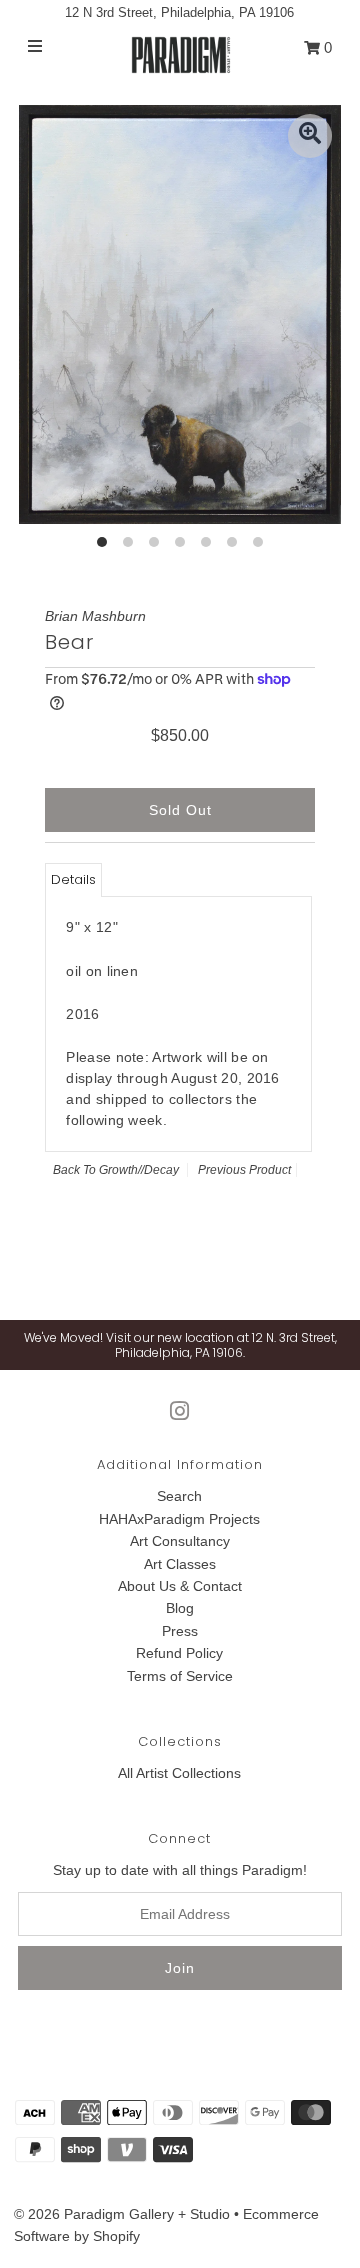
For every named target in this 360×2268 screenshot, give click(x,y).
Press (180, 1631)
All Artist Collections (179, 1773)
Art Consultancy (180, 1541)
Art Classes (180, 1564)
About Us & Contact (180, 1586)
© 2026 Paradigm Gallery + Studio (122, 2214)
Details (73, 879)
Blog (180, 1608)
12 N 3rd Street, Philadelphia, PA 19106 (179, 12)
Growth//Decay (139, 1170)
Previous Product (244, 1170)
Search (179, 1496)
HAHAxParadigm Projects (179, 1519)
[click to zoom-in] (310, 136)
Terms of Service (180, 1676)
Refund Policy (179, 1653)
